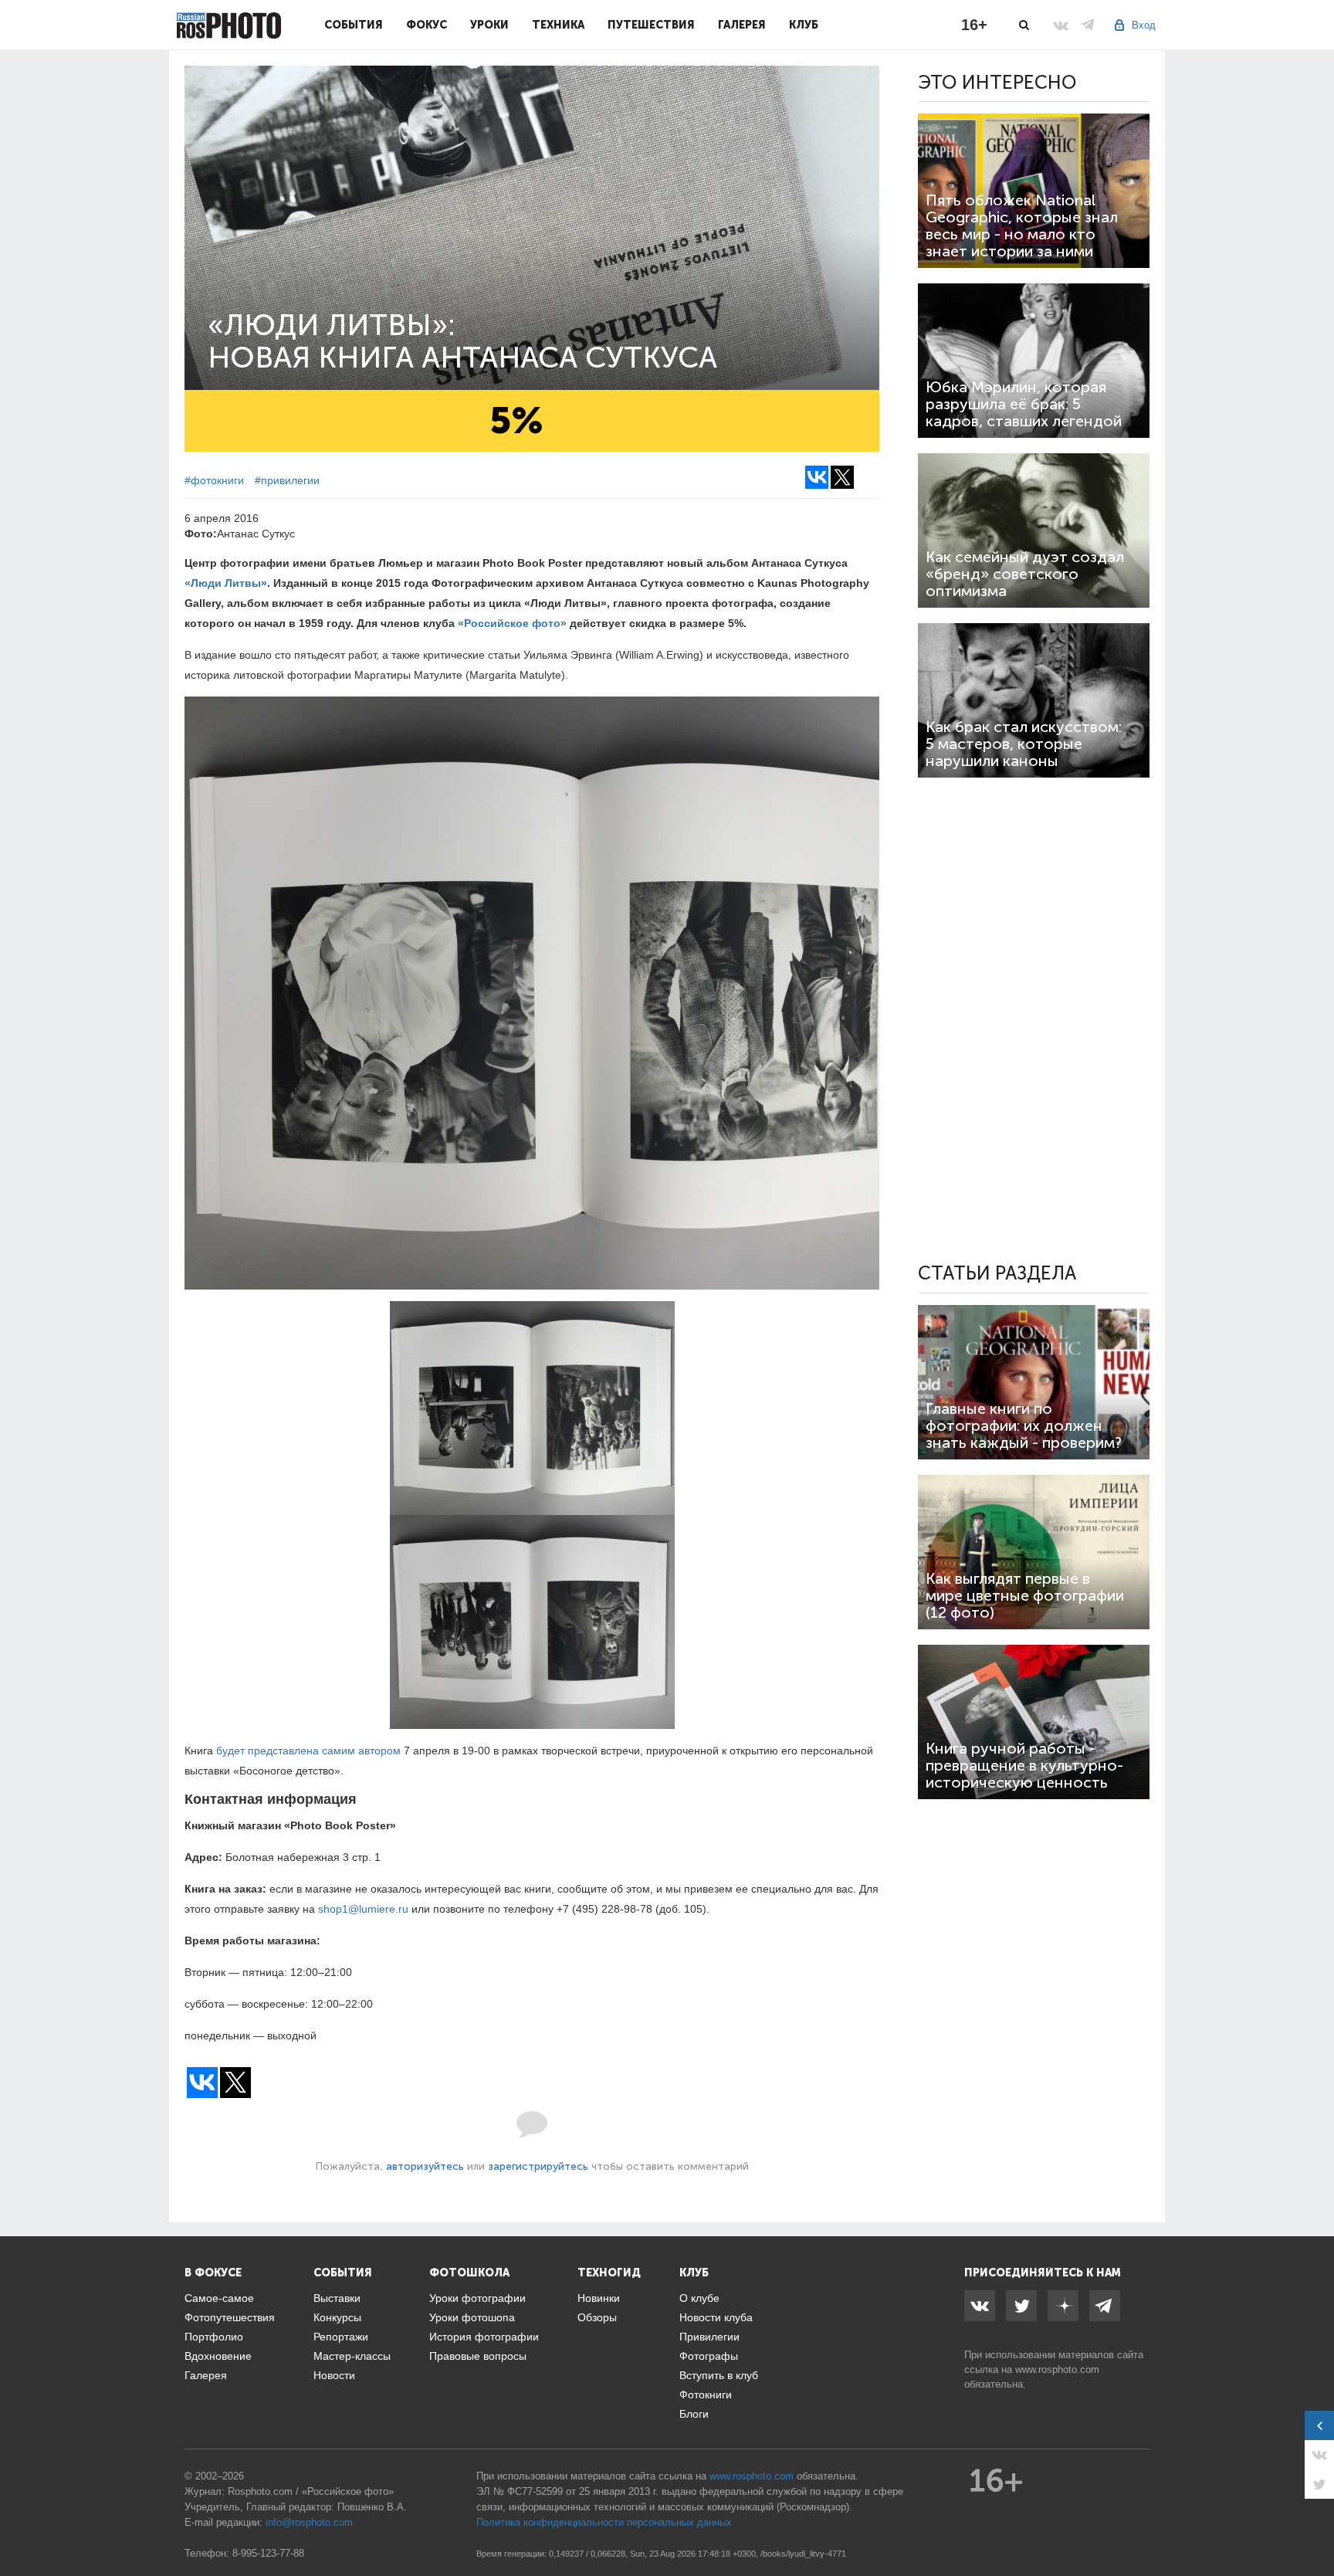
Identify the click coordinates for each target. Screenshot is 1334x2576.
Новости (334, 2375)
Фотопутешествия (230, 2317)
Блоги (694, 2414)
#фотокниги (214, 480)
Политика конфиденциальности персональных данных (604, 2522)
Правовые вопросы (478, 2356)
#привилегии (287, 480)
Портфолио (214, 2337)
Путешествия (651, 25)
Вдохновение (218, 2356)
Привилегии (709, 2337)
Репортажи (341, 2337)
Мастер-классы (352, 2356)
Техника (558, 25)
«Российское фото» (512, 623)
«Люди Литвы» (226, 583)
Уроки (489, 25)
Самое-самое (219, 2298)
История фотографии (484, 2337)
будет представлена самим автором (308, 1751)
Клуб (804, 25)
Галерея (742, 25)
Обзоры (597, 2317)
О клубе (699, 2298)
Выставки (337, 2298)
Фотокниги (706, 2395)
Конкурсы (337, 2317)
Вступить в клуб (719, 2375)
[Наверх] (1314, 2525)
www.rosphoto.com (1057, 2369)
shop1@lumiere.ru (363, 1909)
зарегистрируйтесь (538, 2166)
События (354, 25)
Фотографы (709, 2356)
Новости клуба (716, 2317)
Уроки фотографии (477, 2298)
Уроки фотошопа (472, 2317)
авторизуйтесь (425, 2166)
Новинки (599, 2298)
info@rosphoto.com (309, 2522)
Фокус (427, 25)
